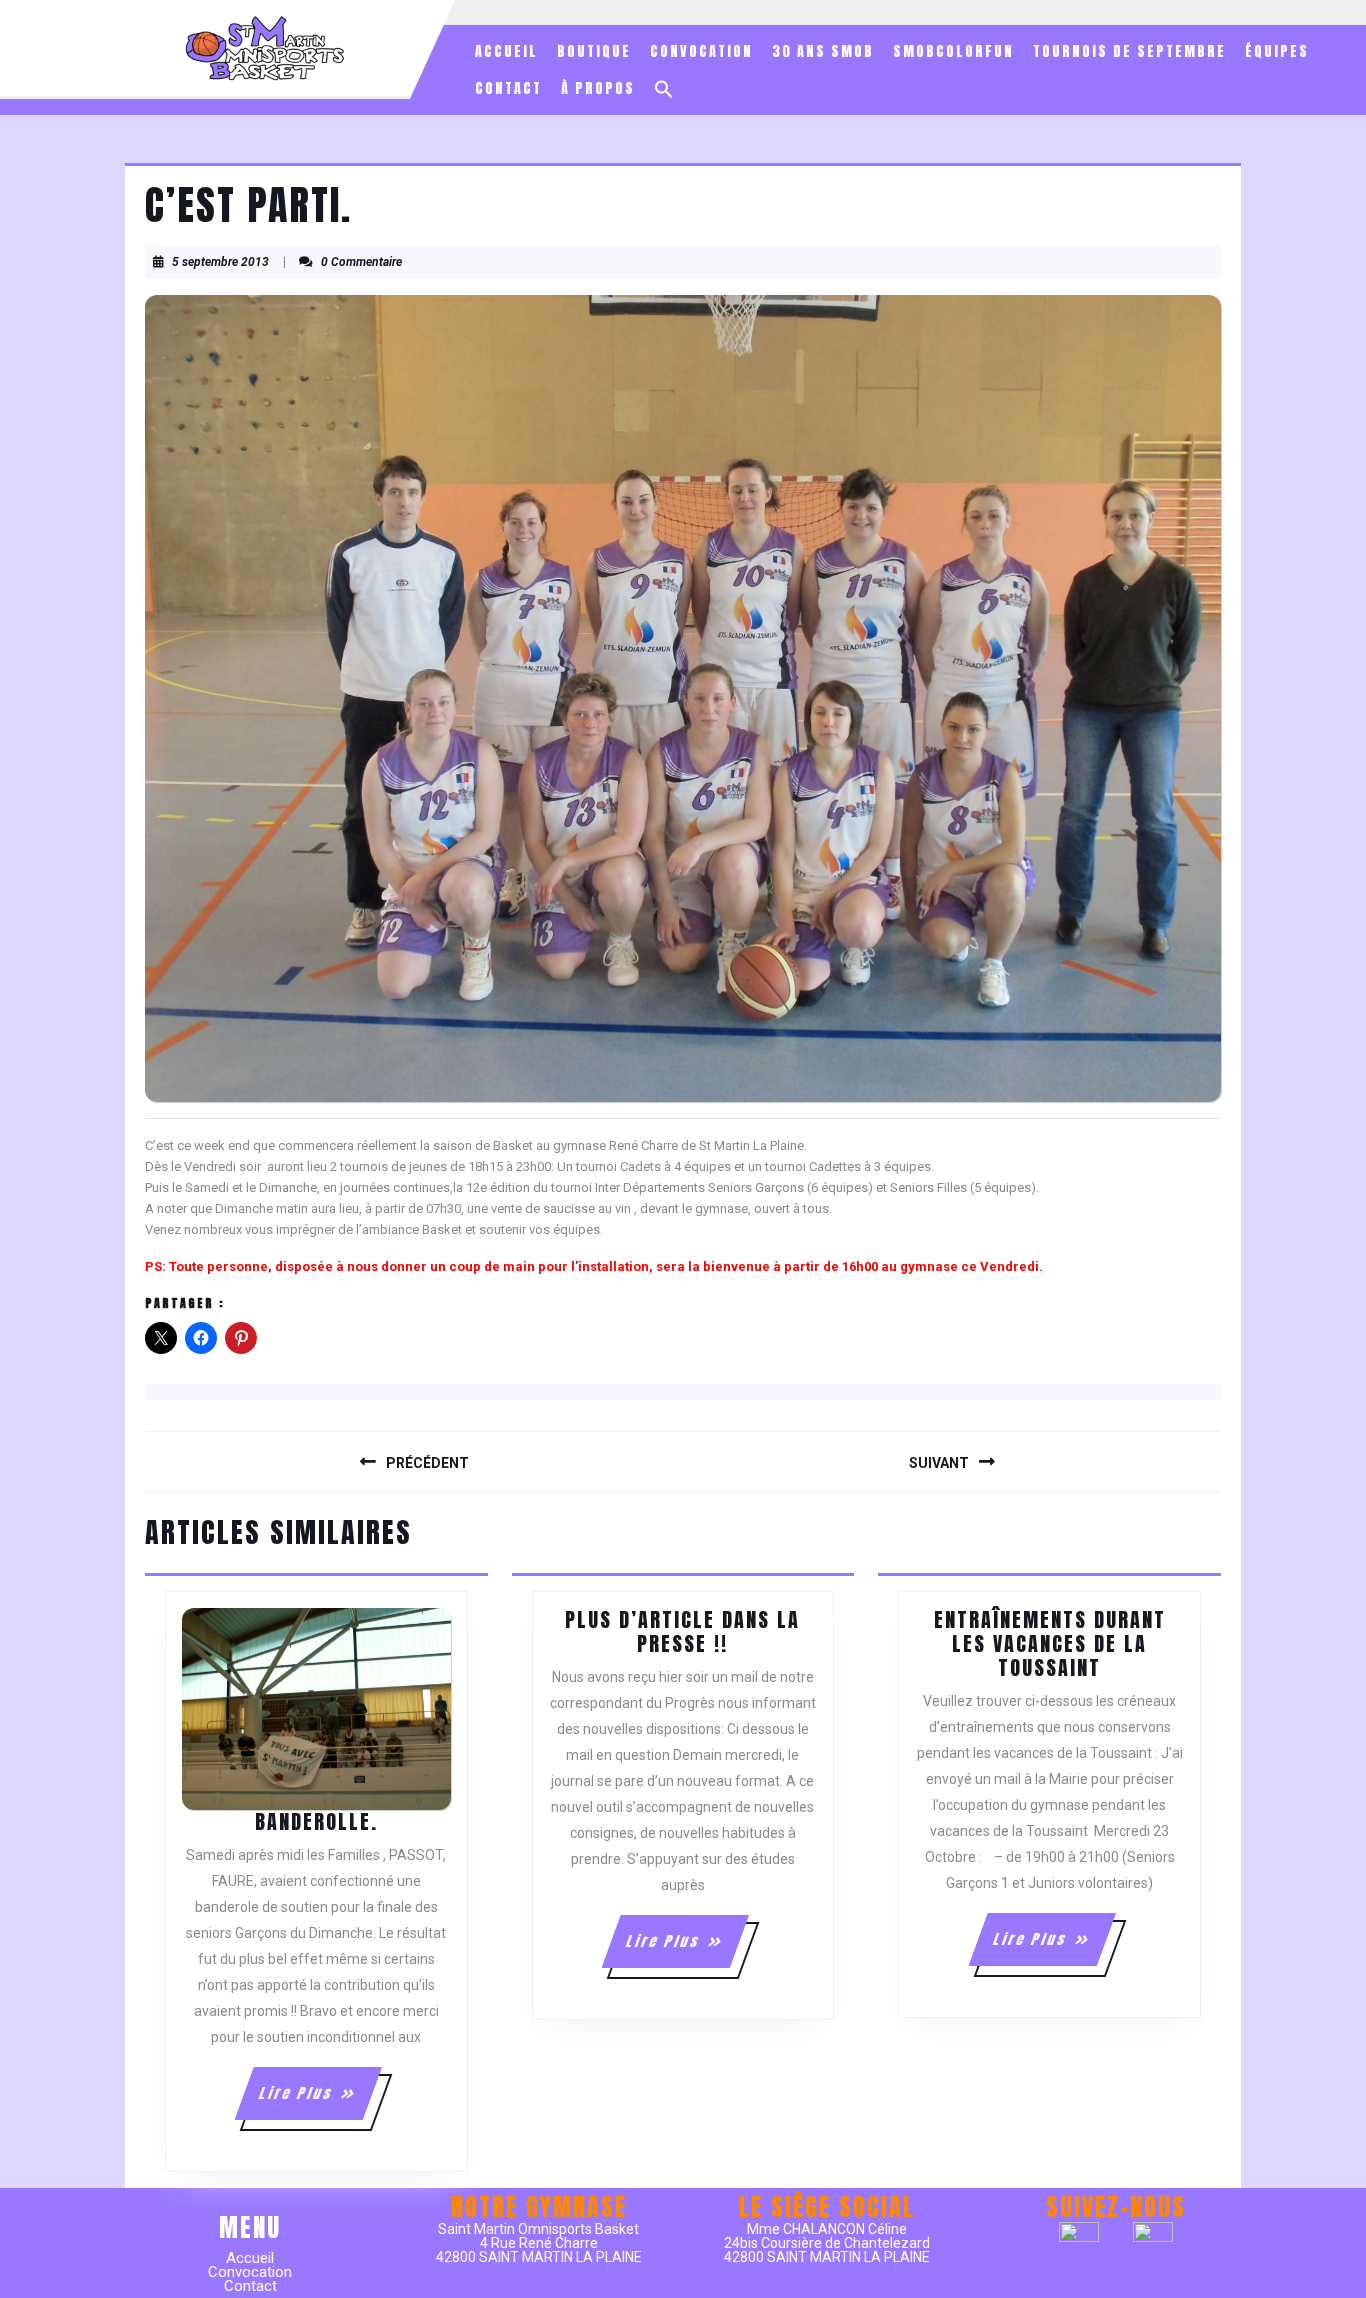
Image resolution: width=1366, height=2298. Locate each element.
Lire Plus (319, 2101)
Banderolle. (316, 1821)
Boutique (594, 51)
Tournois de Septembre (1129, 51)
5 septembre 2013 (220, 262)
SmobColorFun (953, 51)
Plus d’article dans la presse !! (682, 1631)
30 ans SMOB (823, 51)
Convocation (701, 51)
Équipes (1277, 51)
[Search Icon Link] (664, 89)
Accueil (506, 51)
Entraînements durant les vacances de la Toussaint (1050, 1643)
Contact (508, 88)
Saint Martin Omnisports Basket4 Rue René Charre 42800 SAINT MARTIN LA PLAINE (539, 2243)
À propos (598, 88)
